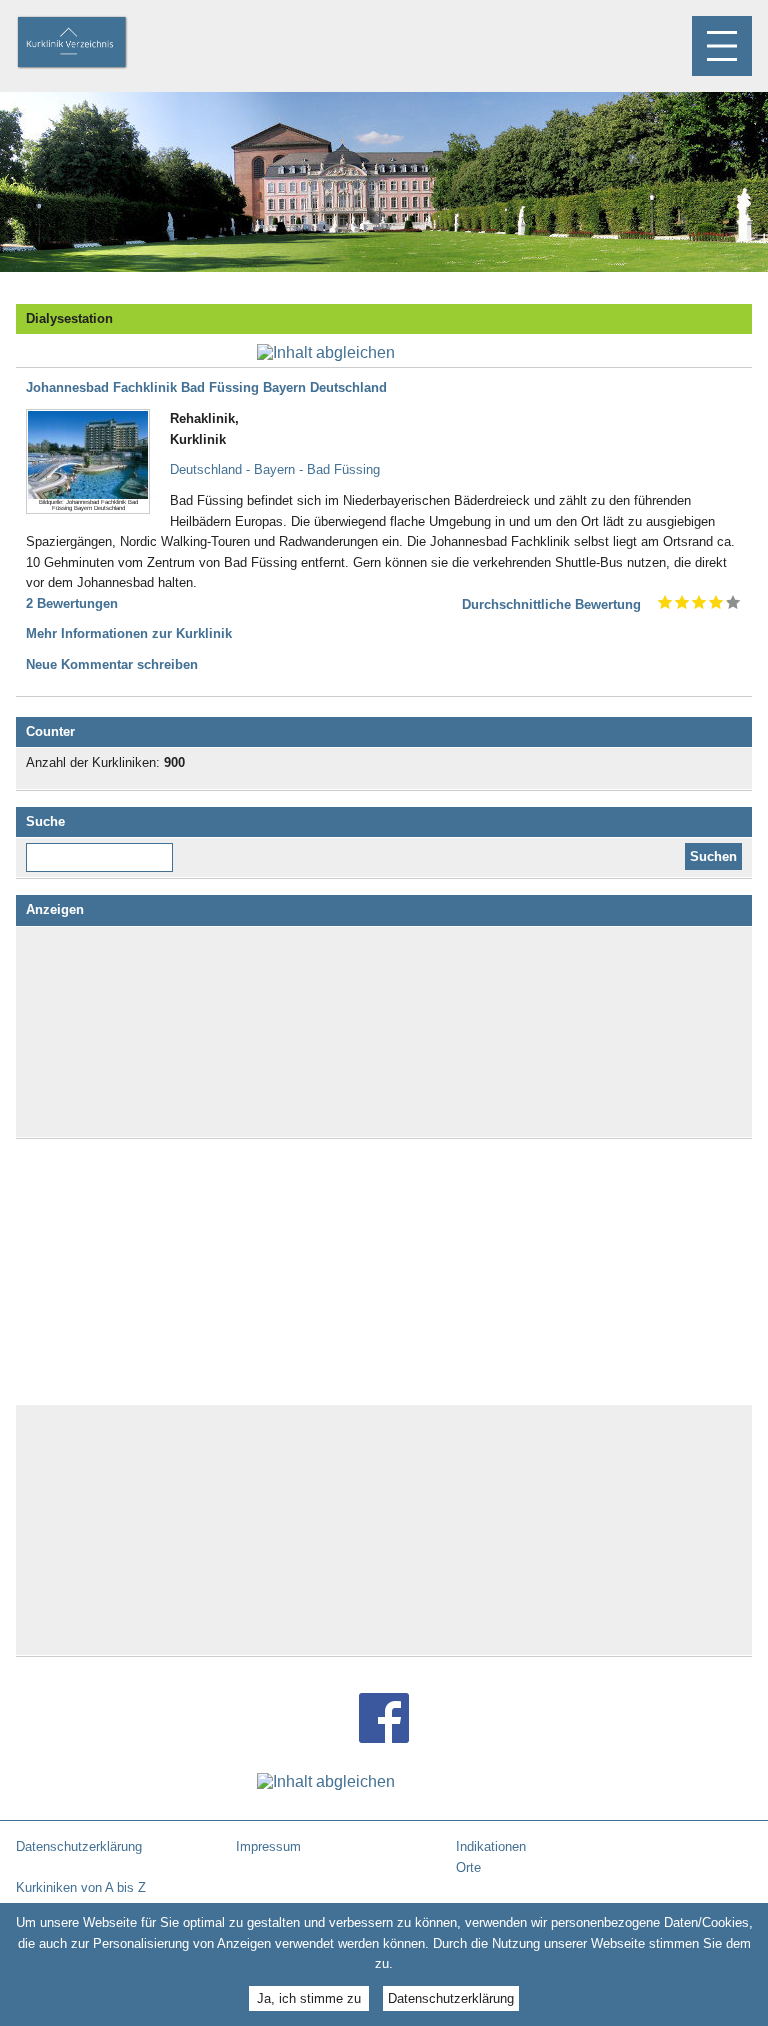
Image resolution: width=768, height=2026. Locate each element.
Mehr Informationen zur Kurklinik (129, 633)
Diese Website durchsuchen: (103, 850)
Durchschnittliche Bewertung (551, 604)
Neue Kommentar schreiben (112, 664)
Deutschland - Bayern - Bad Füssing (275, 469)
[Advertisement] (384, 1032)
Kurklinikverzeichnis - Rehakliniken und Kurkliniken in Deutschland (89, 44)
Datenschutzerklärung (451, 1998)
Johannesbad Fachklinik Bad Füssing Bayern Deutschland (206, 387)
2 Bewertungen (72, 603)
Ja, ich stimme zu (309, 1998)
